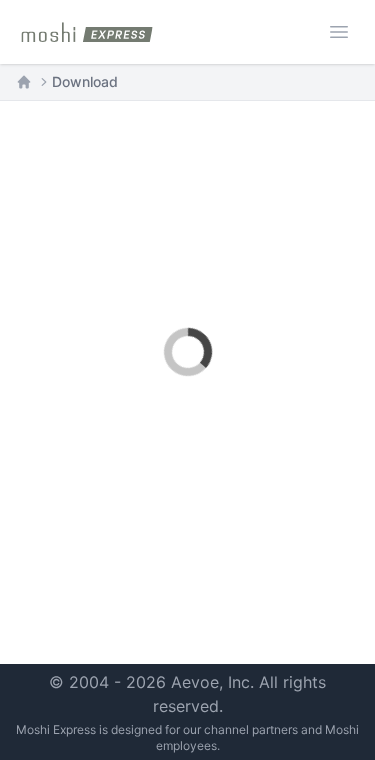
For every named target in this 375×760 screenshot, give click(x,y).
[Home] (24, 82)
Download (85, 81)
